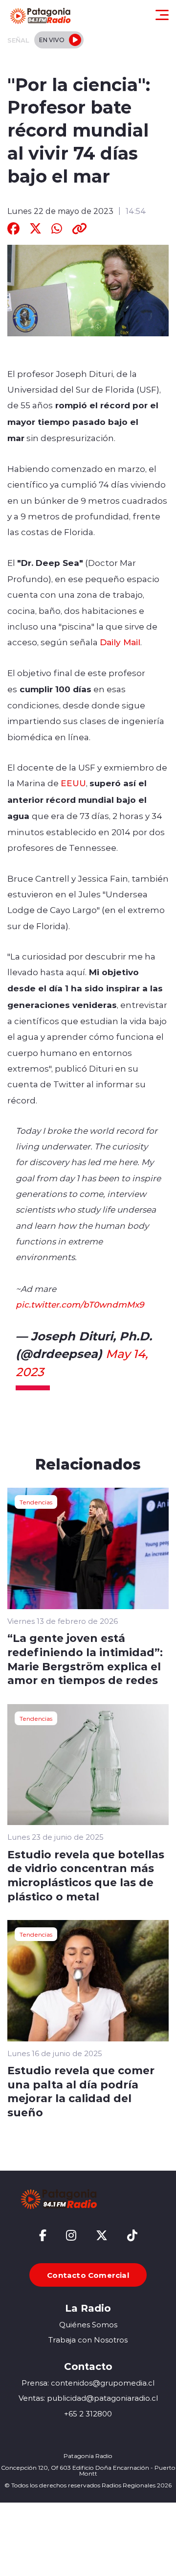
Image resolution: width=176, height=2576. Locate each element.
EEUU (73, 783)
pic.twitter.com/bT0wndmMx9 (80, 1304)
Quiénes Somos (88, 2325)
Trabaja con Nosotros (88, 2340)
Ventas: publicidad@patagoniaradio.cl (88, 2398)
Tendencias (36, 1502)
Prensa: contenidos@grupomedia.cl (88, 2383)
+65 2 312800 (88, 2414)
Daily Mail (120, 642)
